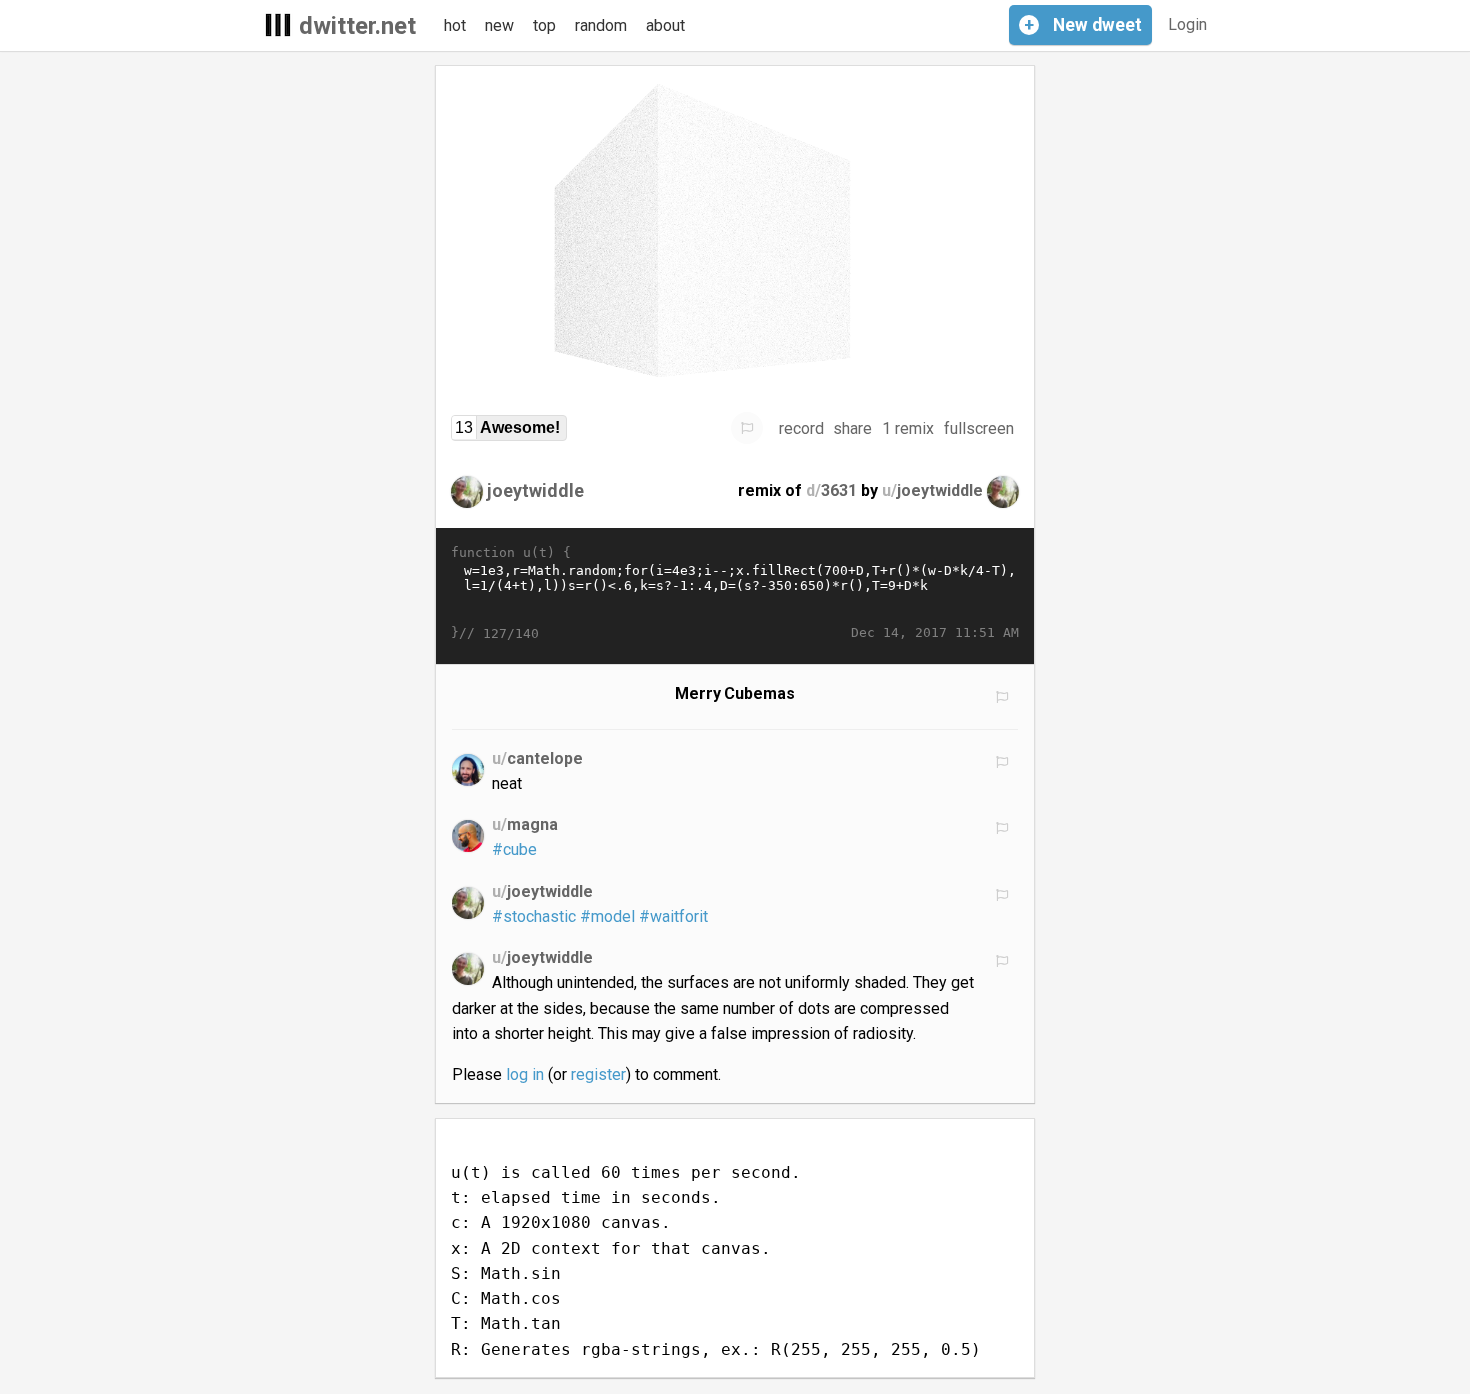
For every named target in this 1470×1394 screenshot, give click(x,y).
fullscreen (979, 428)
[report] (747, 428)
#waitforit (673, 916)
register (598, 1074)
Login (1187, 24)
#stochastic (534, 916)
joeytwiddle (535, 490)
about (665, 25)
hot (455, 25)
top (544, 25)
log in (525, 1074)
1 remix (908, 428)
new (499, 25)
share (852, 428)
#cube (514, 849)
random (601, 25)
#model (607, 916)
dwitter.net (357, 26)
